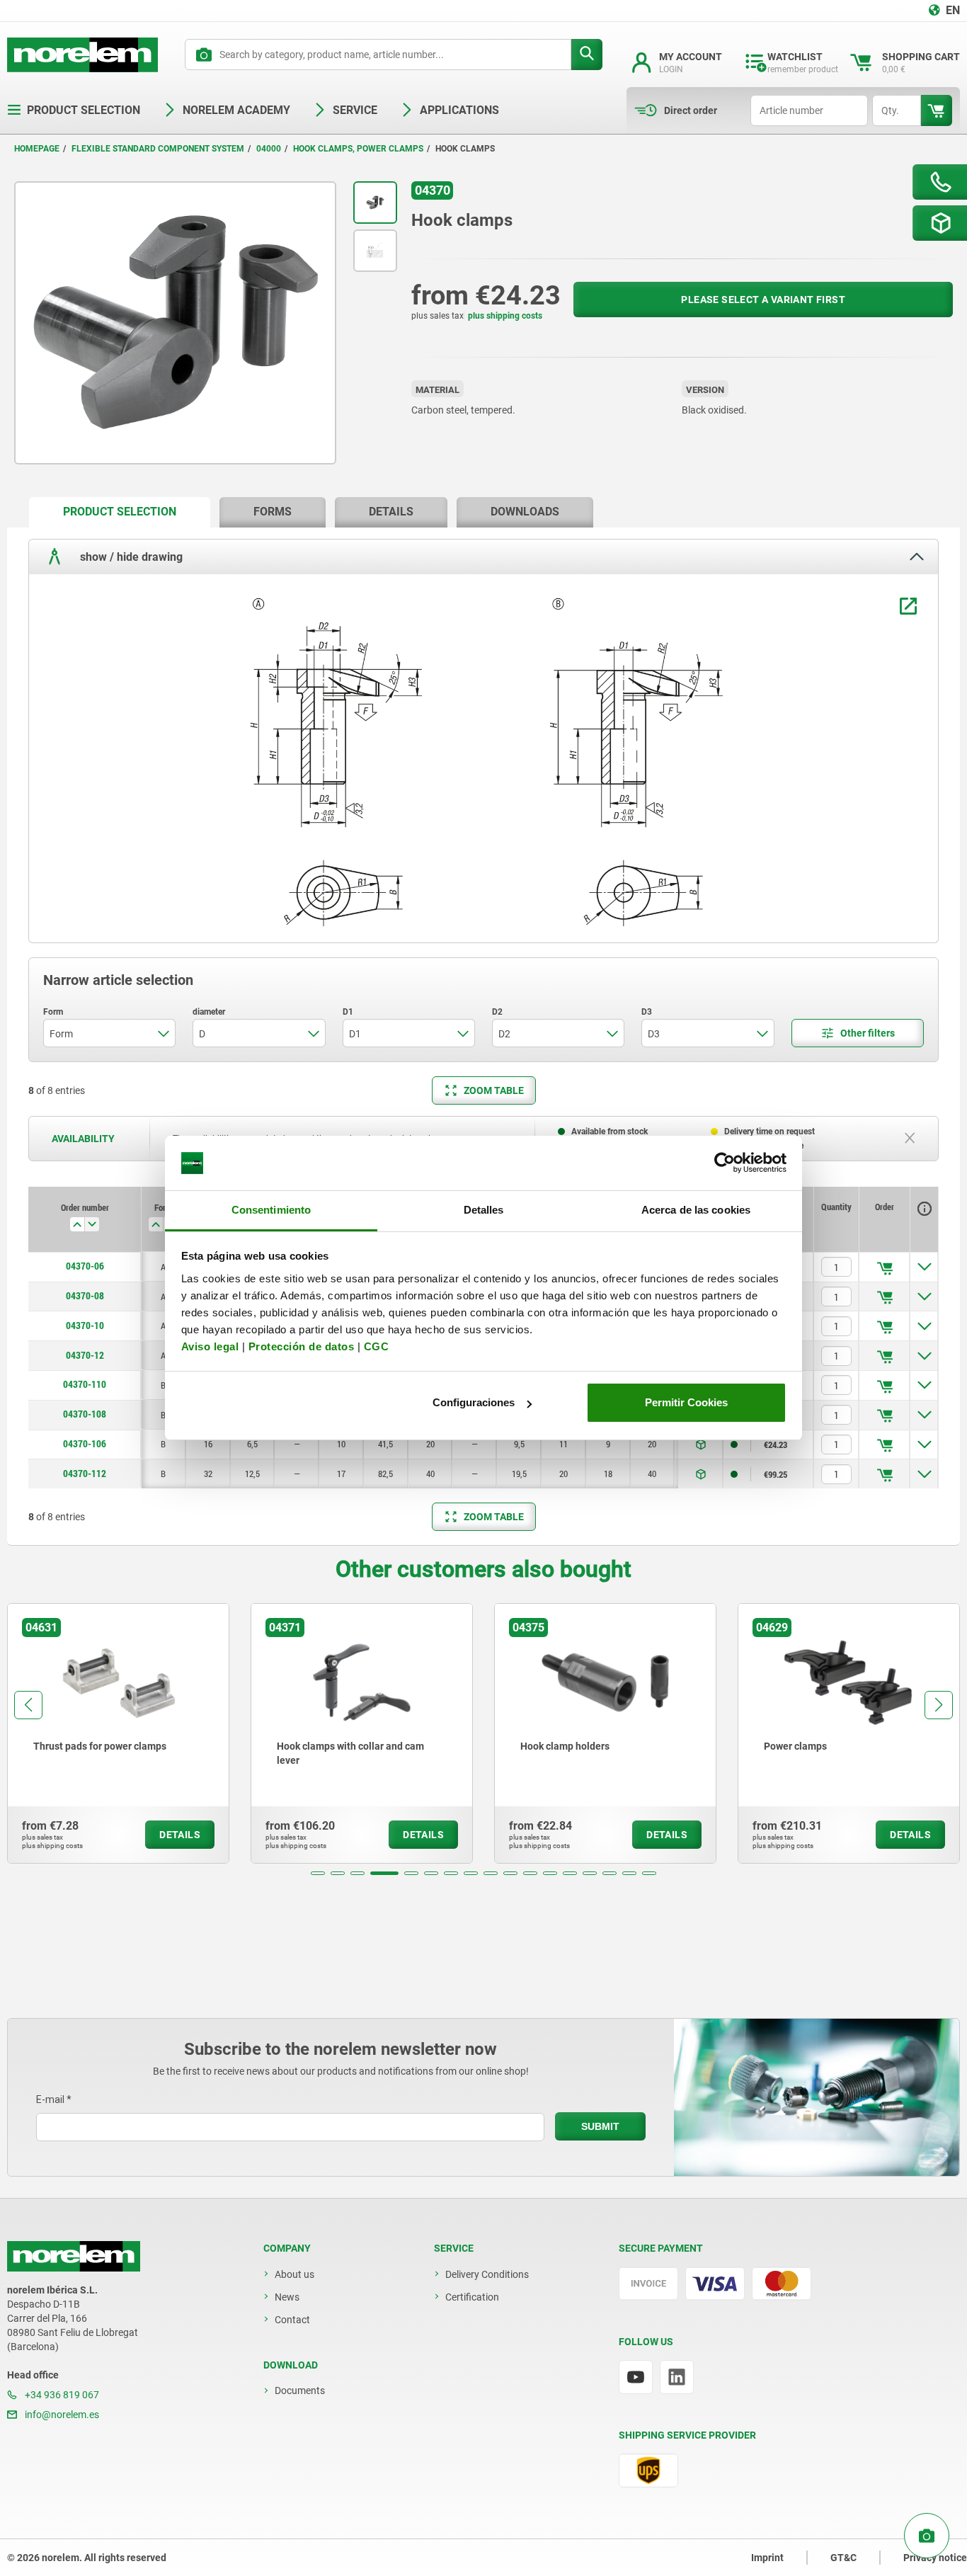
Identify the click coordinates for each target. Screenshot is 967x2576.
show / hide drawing (130, 556)
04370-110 (85, 1384)
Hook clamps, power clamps (358, 149)
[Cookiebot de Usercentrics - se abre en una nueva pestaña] (725, 1163)
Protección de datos (302, 1346)
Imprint (767, 2558)
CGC (377, 1346)
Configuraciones (474, 1402)
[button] (318, 1873)
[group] (118, 1733)
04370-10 (85, 1326)
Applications (459, 110)
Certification (472, 2297)
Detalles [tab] (484, 1210)
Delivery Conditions (487, 2274)
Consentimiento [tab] (271, 1210)
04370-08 (85, 1296)
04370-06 (85, 1266)
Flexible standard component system (158, 149)
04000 (269, 149)
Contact (292, 2320)
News (287, 2297)
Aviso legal (210, 1346)
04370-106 (85, 1444)
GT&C (843, 2558)
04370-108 (85, 1414)
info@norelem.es (61, 2415)
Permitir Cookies (686, 1402)
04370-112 (85, 1474)
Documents (300, 2390)
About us (294, 2274)
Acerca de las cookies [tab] (696, 1210)
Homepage (37, 149)
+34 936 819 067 (61, 2395)
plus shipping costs (505, 316)
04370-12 (85, 1355)
